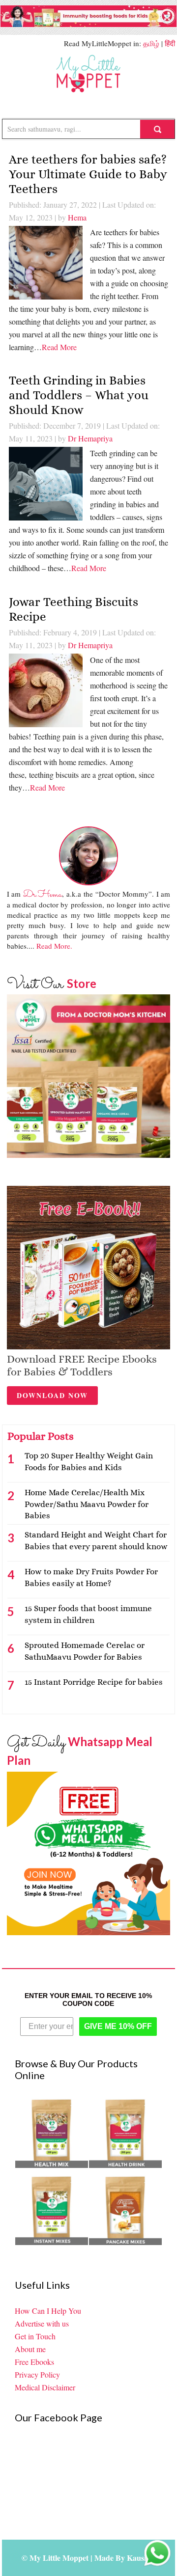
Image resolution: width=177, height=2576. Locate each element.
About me (30, 2349)
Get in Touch (35, 2336)
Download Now (52, 1395)
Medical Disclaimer (45, 2387)
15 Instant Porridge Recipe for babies (94, 1682)
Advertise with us (42, 2323)
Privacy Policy (37, 2374)
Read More (59, 347)
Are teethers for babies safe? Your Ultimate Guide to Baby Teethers (88, 174)
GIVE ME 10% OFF (118, 2026)
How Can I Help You (48, 2311)
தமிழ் (151, 43)
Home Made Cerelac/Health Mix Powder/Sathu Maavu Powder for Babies (87, 1504)
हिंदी (170, 43)
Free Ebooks (34, 2362)
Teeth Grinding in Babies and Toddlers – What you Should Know (79, 395)
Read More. (54, 946)
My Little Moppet (89, 74)
